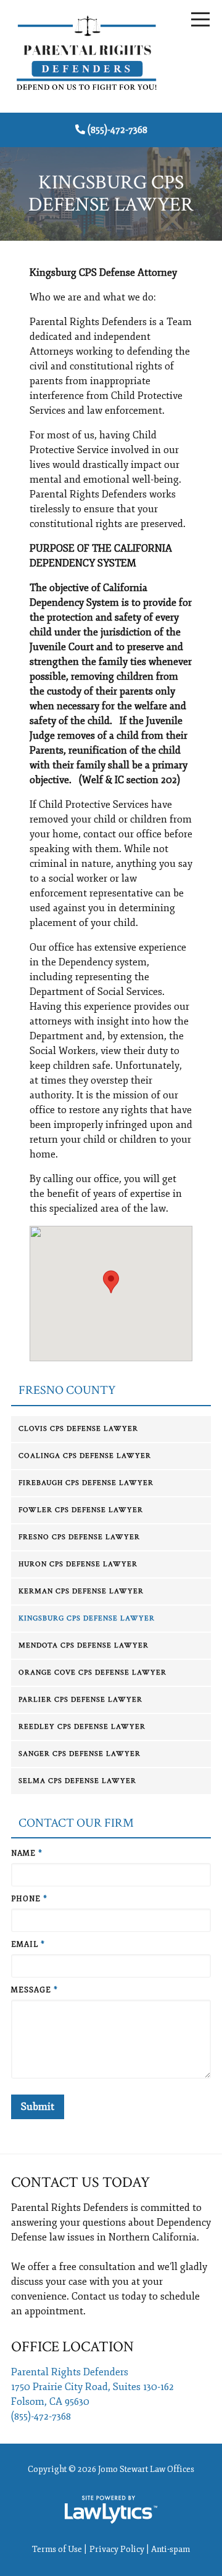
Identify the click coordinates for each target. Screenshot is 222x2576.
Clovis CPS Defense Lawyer (78, 1429)
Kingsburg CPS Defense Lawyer (87, 1618)
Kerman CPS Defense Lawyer (81, 1591)
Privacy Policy (117, 2549)
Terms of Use (57, 2549)
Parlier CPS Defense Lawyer (80, 1700)
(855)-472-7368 (117, 130)
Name (27, 1854)
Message (35, 1990)
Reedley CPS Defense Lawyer (82, 1727)
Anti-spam (171, 2549)
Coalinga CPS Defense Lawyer (85, 1456)
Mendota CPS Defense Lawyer (84, 1645)
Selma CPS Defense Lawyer (77, 1781)
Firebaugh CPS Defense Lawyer (86, 1483)
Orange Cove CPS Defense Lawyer (92, 1672)
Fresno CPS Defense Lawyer (79, 1537)
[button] (111, 1282)
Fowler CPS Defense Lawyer (81, 1510)
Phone (29, 1899)
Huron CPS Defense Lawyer (78, 1564)
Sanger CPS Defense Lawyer (80, 1754)
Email (28, 1945)
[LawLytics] (111, 2510)
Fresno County (67, 1391)
